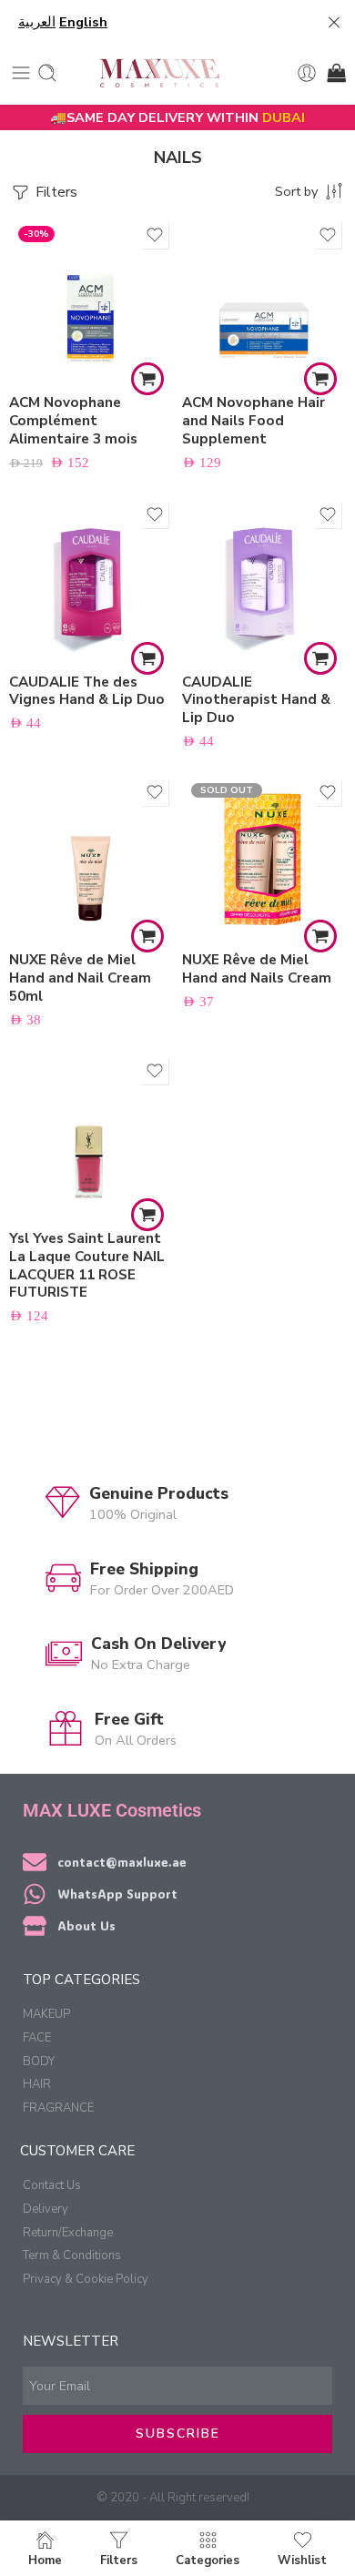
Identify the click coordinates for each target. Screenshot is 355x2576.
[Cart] (335, 73)
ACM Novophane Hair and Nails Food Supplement (254, 421)
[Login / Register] (307, 73)
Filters (55, 192)
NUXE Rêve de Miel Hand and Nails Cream (257, 969)
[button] (147, 379)
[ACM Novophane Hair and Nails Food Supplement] (264, 299)
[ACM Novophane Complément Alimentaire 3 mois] (91, 299)
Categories (208, 2560)
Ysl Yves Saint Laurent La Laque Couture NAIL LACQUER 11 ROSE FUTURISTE (87, 1265)
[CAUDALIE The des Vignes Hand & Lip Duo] (91, 578)
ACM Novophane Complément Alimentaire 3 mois (73, 421)
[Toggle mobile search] (47, 73)
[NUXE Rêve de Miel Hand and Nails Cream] (264, 856)
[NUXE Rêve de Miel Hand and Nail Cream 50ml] (91, 856)
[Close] (334, 23)
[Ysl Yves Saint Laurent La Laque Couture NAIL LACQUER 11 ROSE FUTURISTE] (91, 1135)
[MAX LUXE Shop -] (159, 73)
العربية (37, 22)
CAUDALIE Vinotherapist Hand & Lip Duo (256, 700)
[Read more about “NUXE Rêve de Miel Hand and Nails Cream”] (320, 936)
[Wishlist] (155, 235)
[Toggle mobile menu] (21, 73)
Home (45, 2560)
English (83, 22)
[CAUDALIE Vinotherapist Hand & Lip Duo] (264, 578)
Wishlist (302, 2560)
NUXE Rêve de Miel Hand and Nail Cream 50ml (80, 978)
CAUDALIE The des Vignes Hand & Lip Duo (87, 691)
